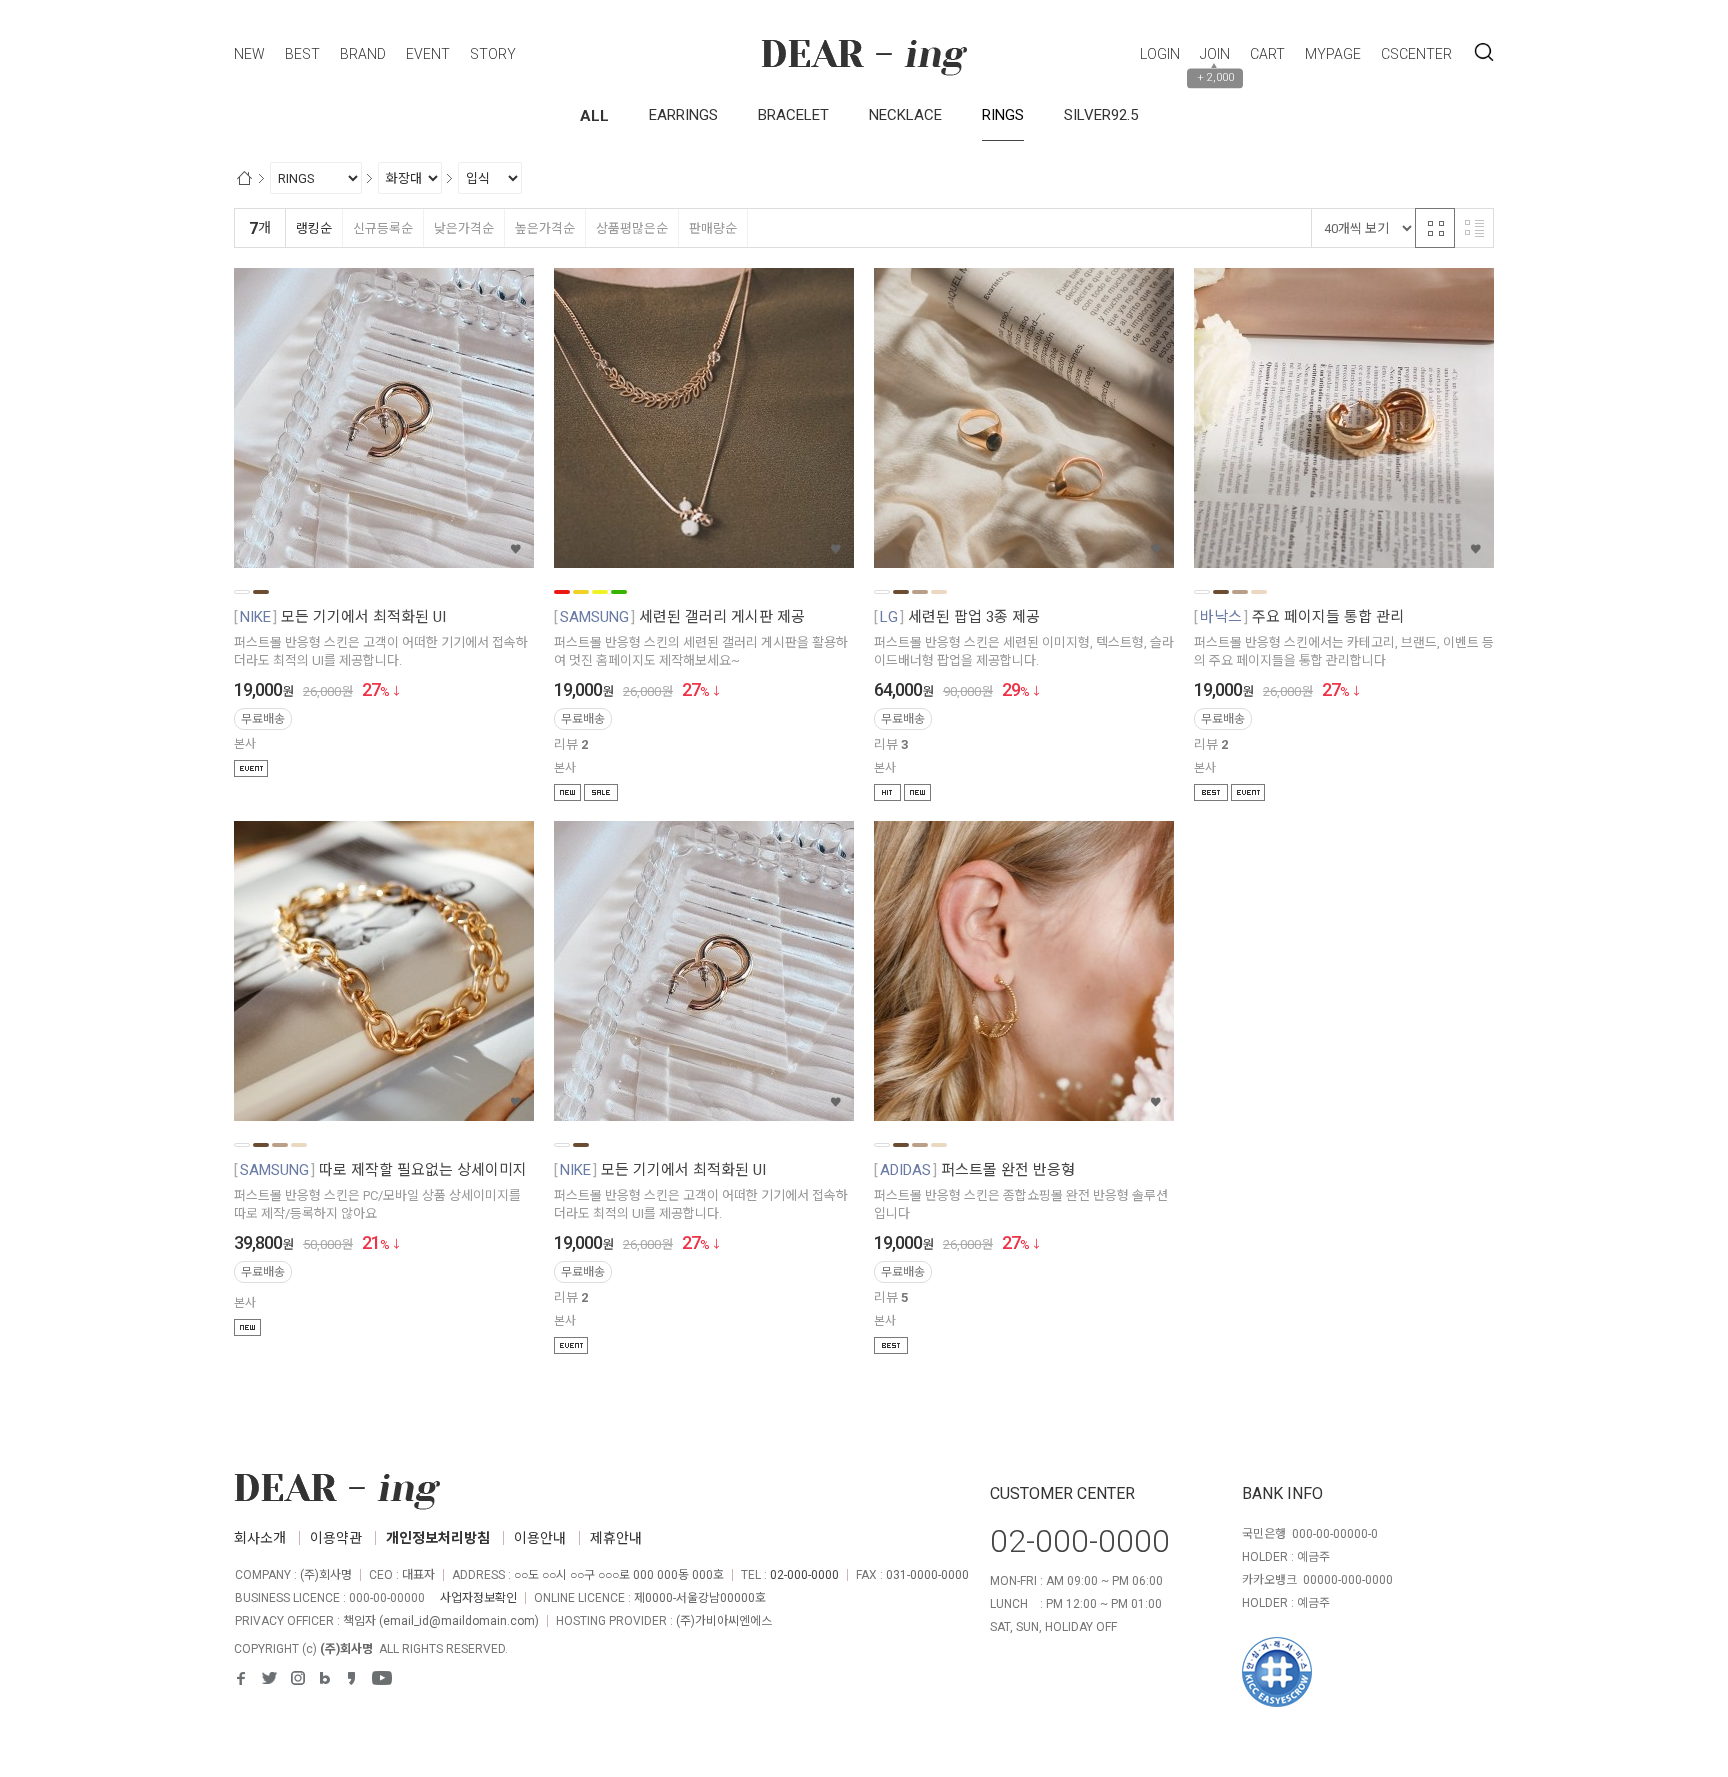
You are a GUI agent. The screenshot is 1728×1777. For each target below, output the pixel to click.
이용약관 (336, 1538)
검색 (1484, 53)
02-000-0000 (804, 1575)
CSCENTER (1416, 54)
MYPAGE (1333, 54)
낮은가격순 (464, 228)
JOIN (1215, 54)
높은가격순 (545, 228)
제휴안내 (616, 1538)
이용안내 (540, 1538)
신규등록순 (383, 228)
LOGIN (1160, 54)
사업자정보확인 (478, 1598)
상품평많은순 (632, 228)
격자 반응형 (1435, 228)
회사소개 (260, 1538)
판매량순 (713, 228)
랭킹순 (314, 228)
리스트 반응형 (1474, 228)
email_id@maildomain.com (459, 1621)
